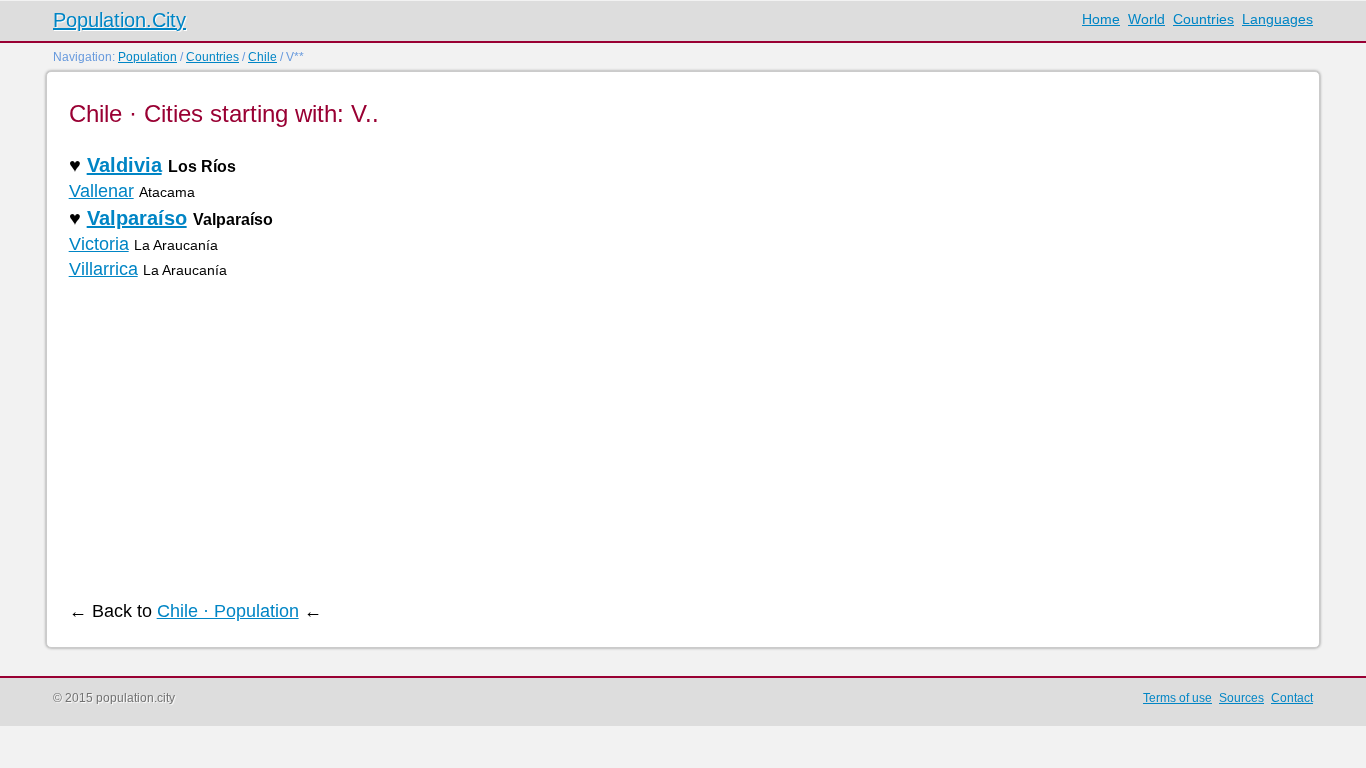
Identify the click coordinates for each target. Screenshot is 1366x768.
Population (147, 57)
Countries (1203, 19)
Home (1101, 19)
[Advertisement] (669, 441)
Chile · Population (228, 611)
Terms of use (1177, 698)
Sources (1241, 698)
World (1146, 19)
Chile (262, 57)
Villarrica (103, 269)
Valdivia (124, 165)
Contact (1292, 698)
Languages (1277, 19)
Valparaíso (137, 218)
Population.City (119, 20)
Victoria (99, 244)
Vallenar (101, 191)
